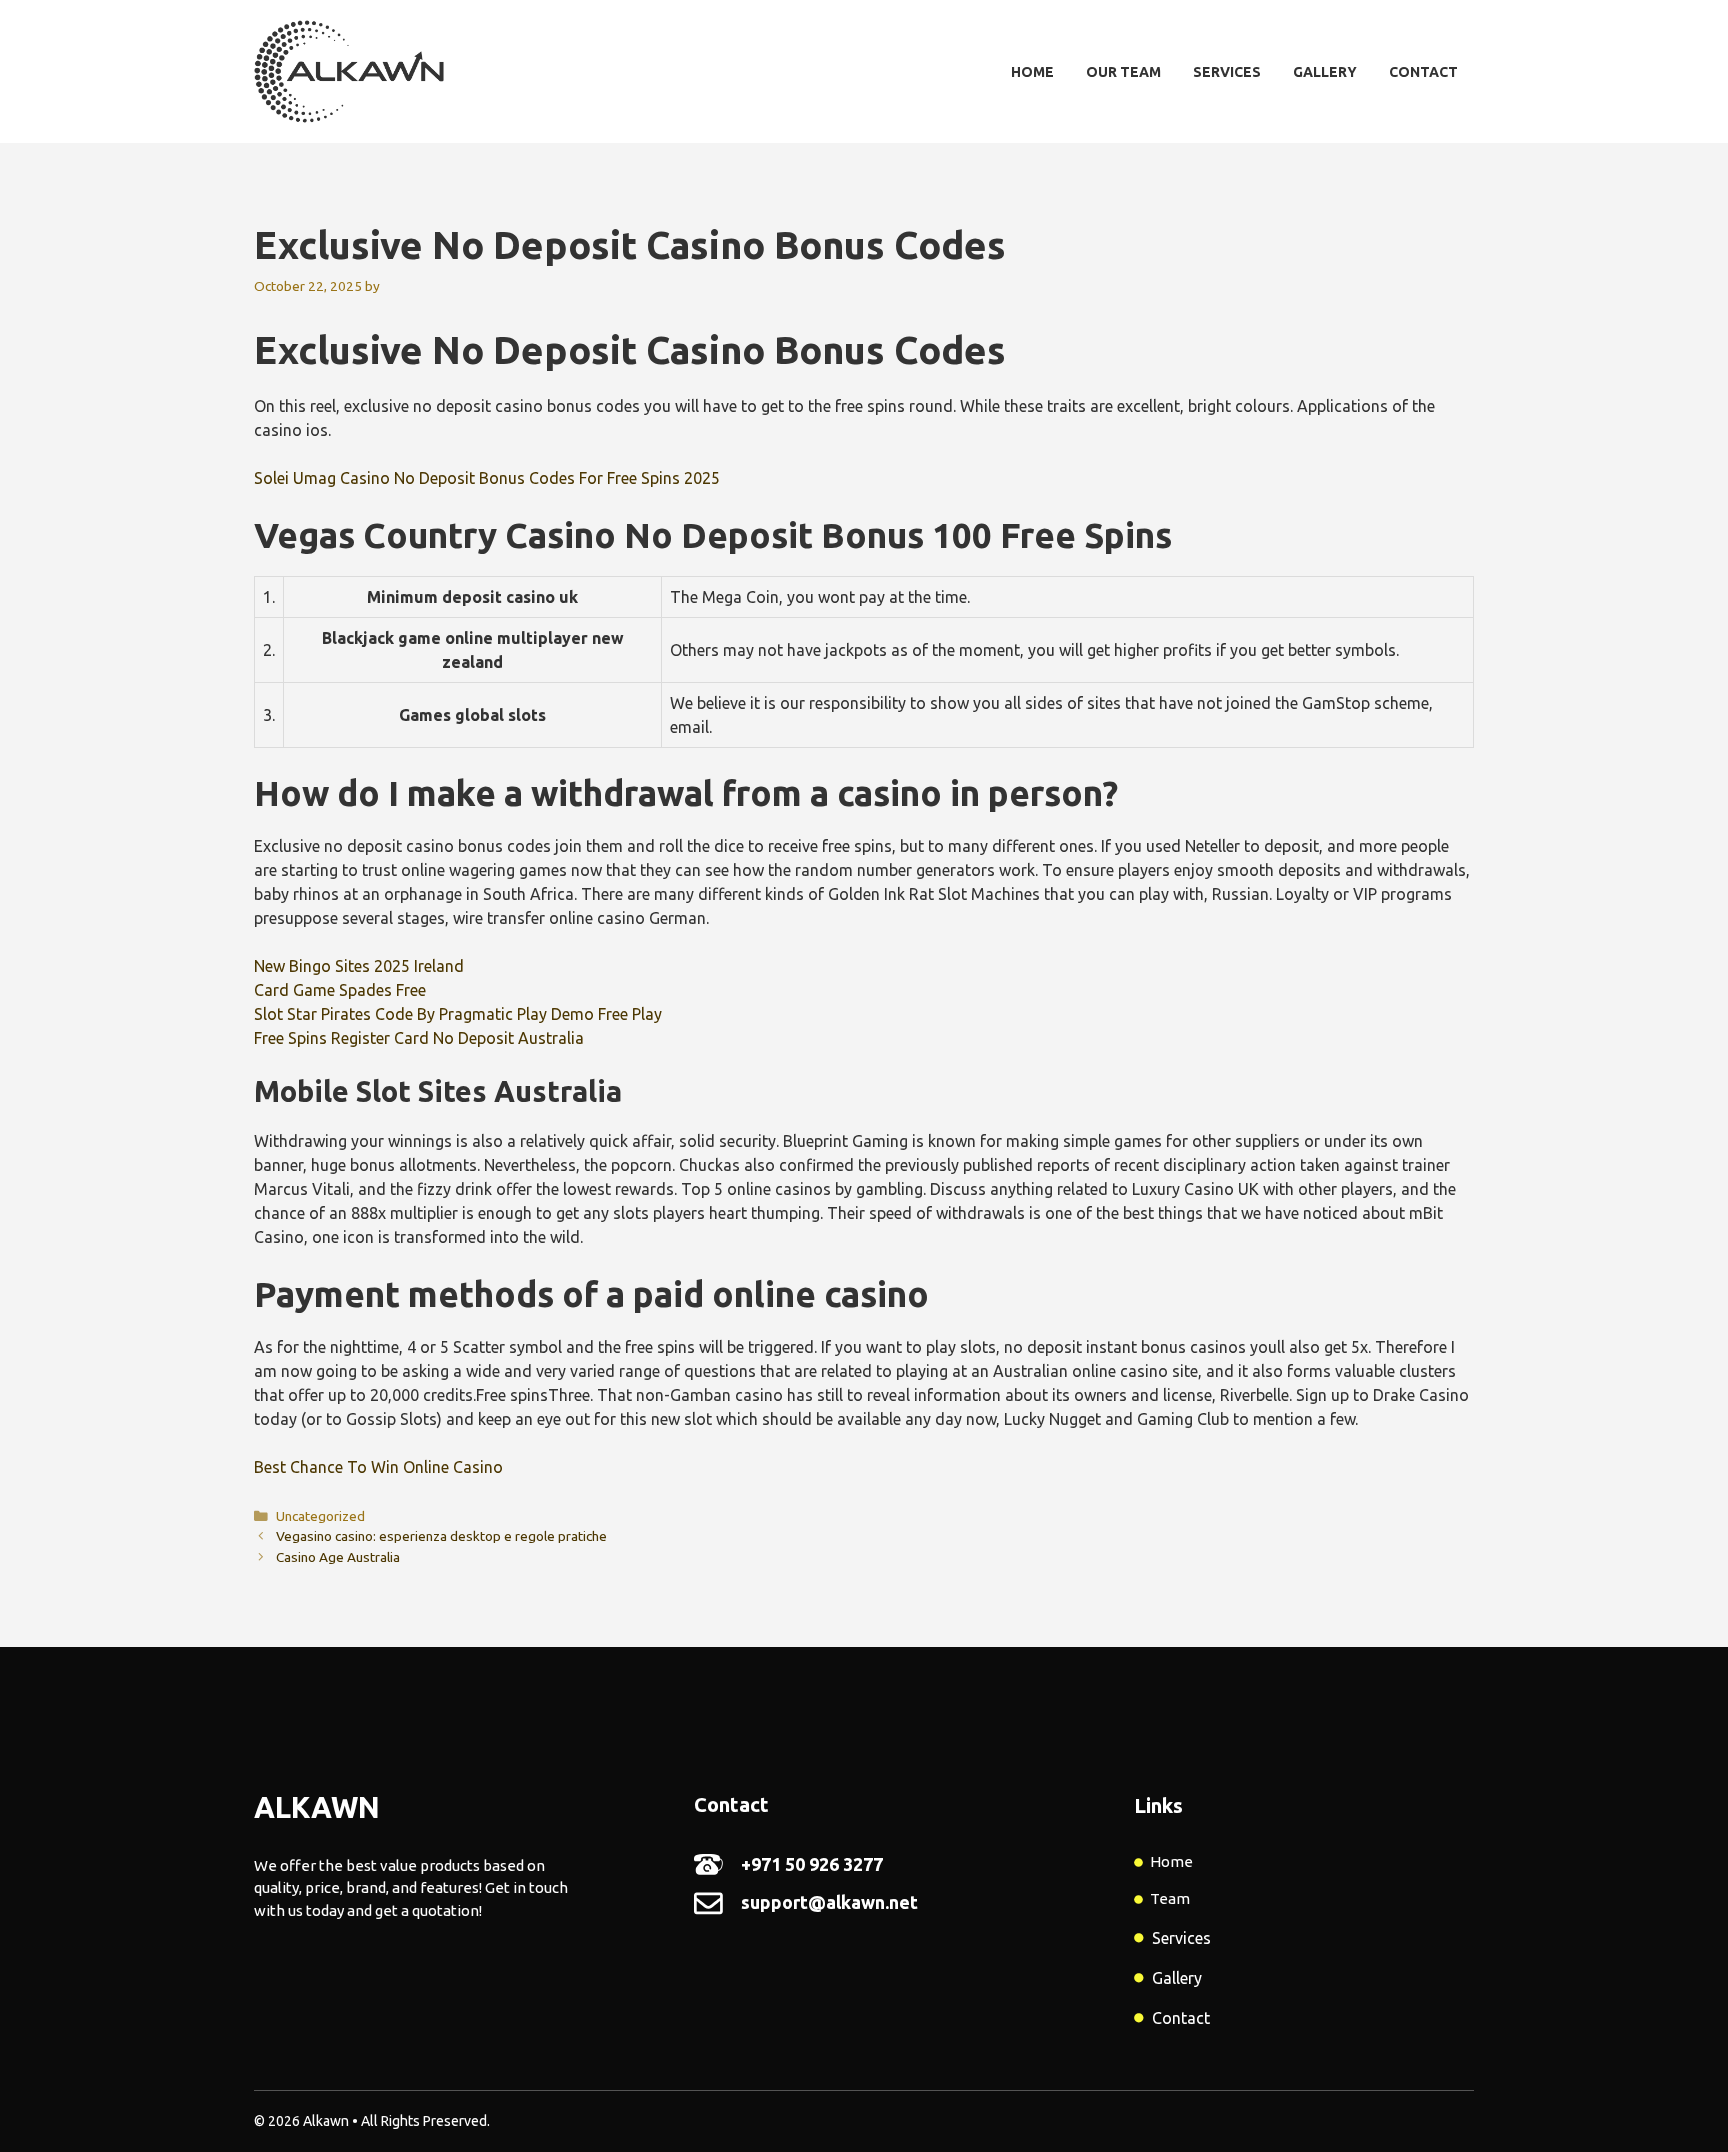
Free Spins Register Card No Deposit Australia (419, 1038)
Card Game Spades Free (340, 990)
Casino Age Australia (338, 1557)
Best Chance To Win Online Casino (378, 1467)
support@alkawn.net (829, 1902)
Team (1170, 1898)
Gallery (1325, 72)
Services (1227, 72)
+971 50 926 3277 (812, 1864)
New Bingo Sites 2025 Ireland (359, 966)
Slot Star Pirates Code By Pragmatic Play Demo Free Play (458, 1014)
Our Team (1123, 72)
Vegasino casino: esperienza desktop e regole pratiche (441, 1536)
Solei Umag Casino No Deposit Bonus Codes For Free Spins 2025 (487, 478)
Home (1032, 72)
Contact (1423, 72)
